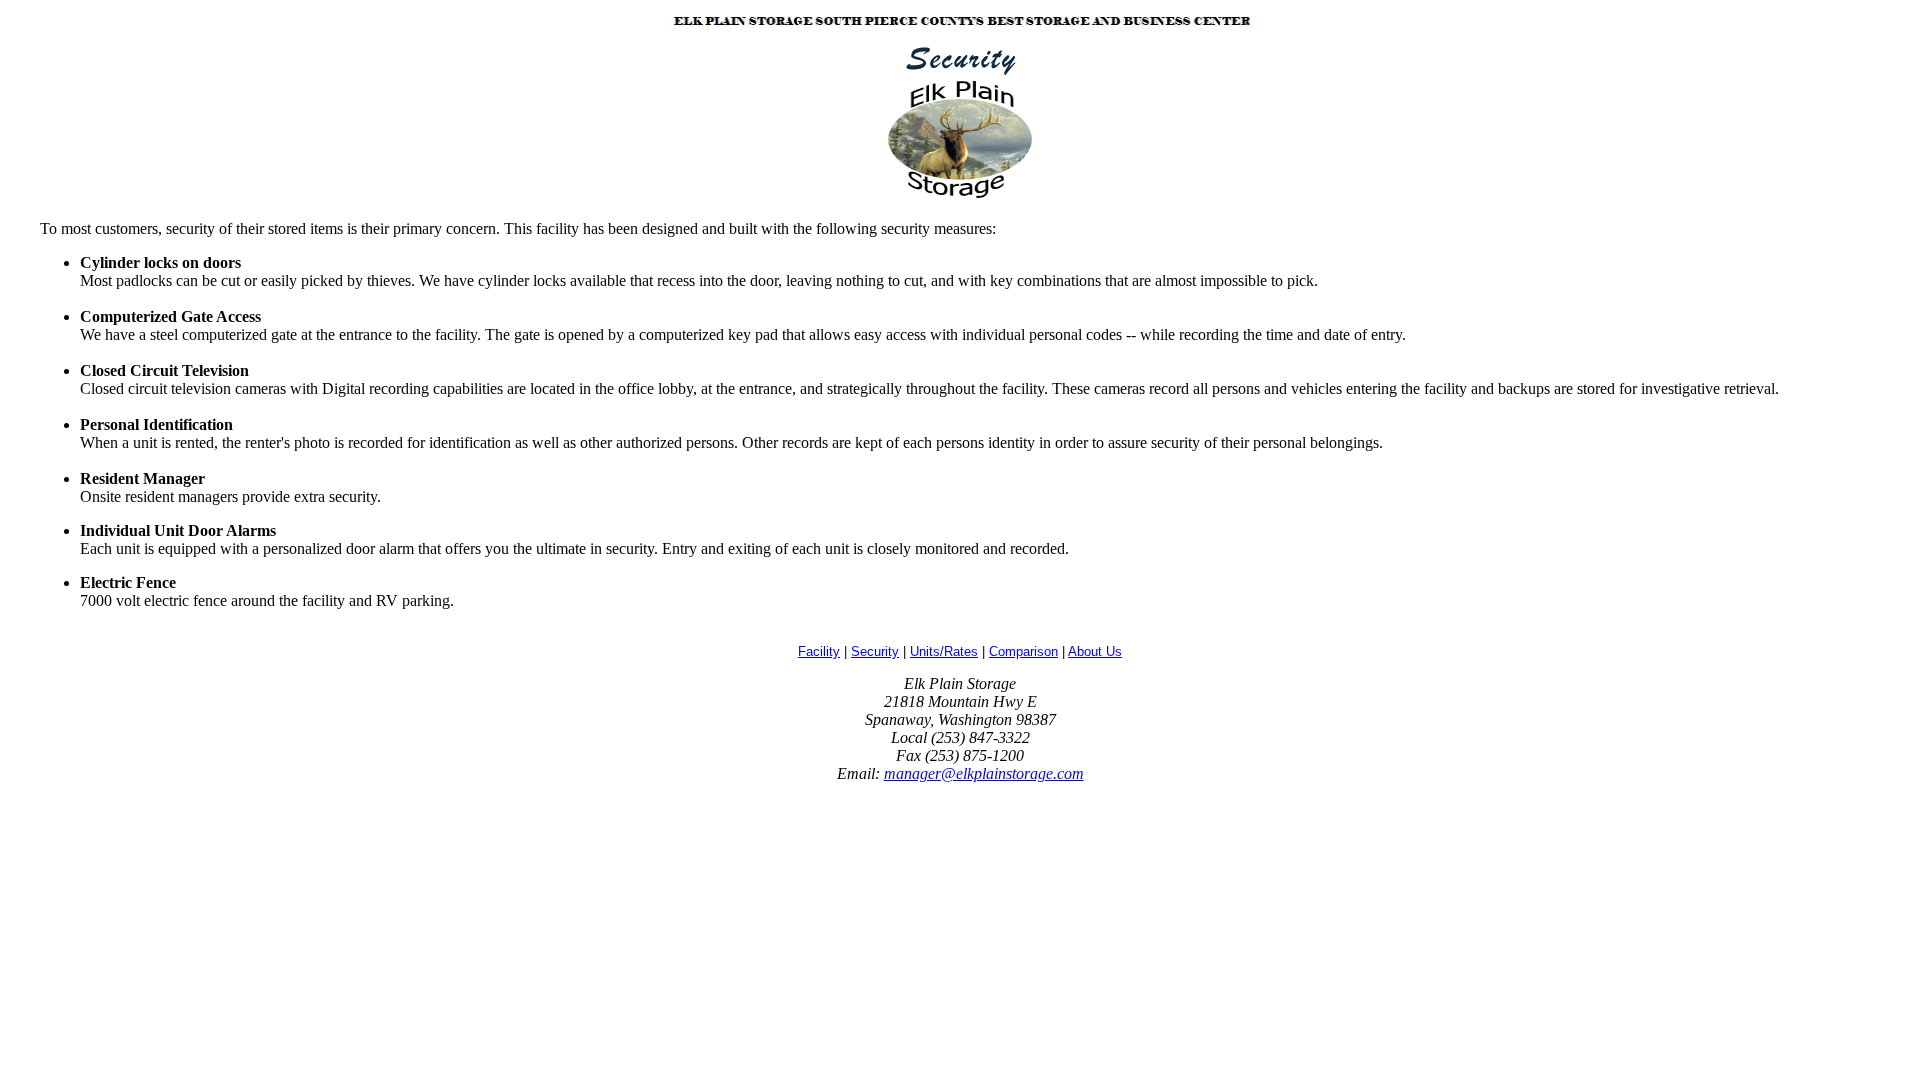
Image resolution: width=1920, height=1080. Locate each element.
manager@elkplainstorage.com (984, 773)
